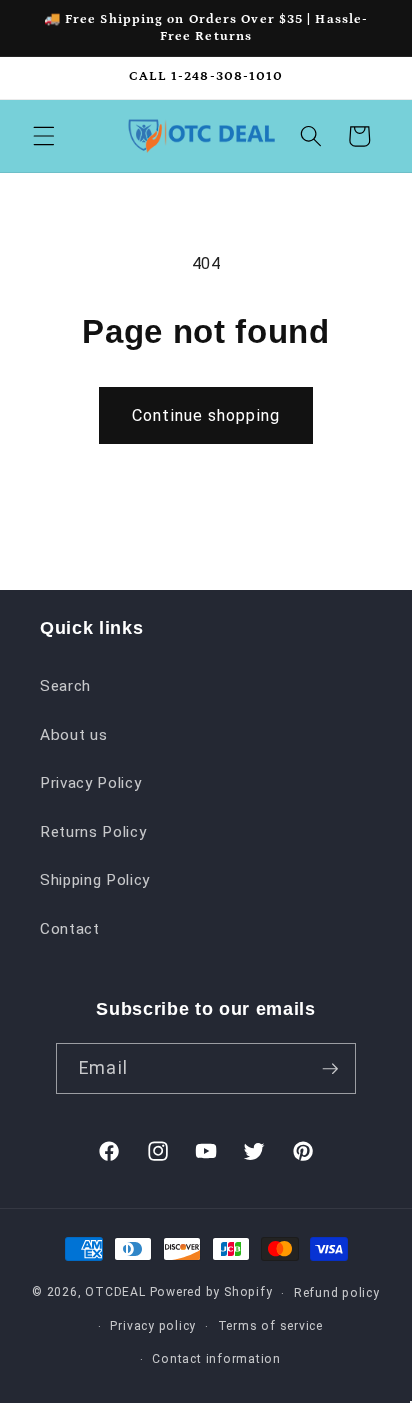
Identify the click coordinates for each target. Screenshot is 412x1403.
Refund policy (337, 1293)
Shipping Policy (95, 880)
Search (65, 686)
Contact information (216, 1359)
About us (73, 735)
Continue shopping (206, 415)
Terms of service (270, 1326)
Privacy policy (153, 1326)
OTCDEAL (115, 1293)
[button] (44, 136)
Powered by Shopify (211, 1293)
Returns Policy (93, 832)
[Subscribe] (330, 1069)
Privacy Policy (90, 783)
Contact (70, 929)
